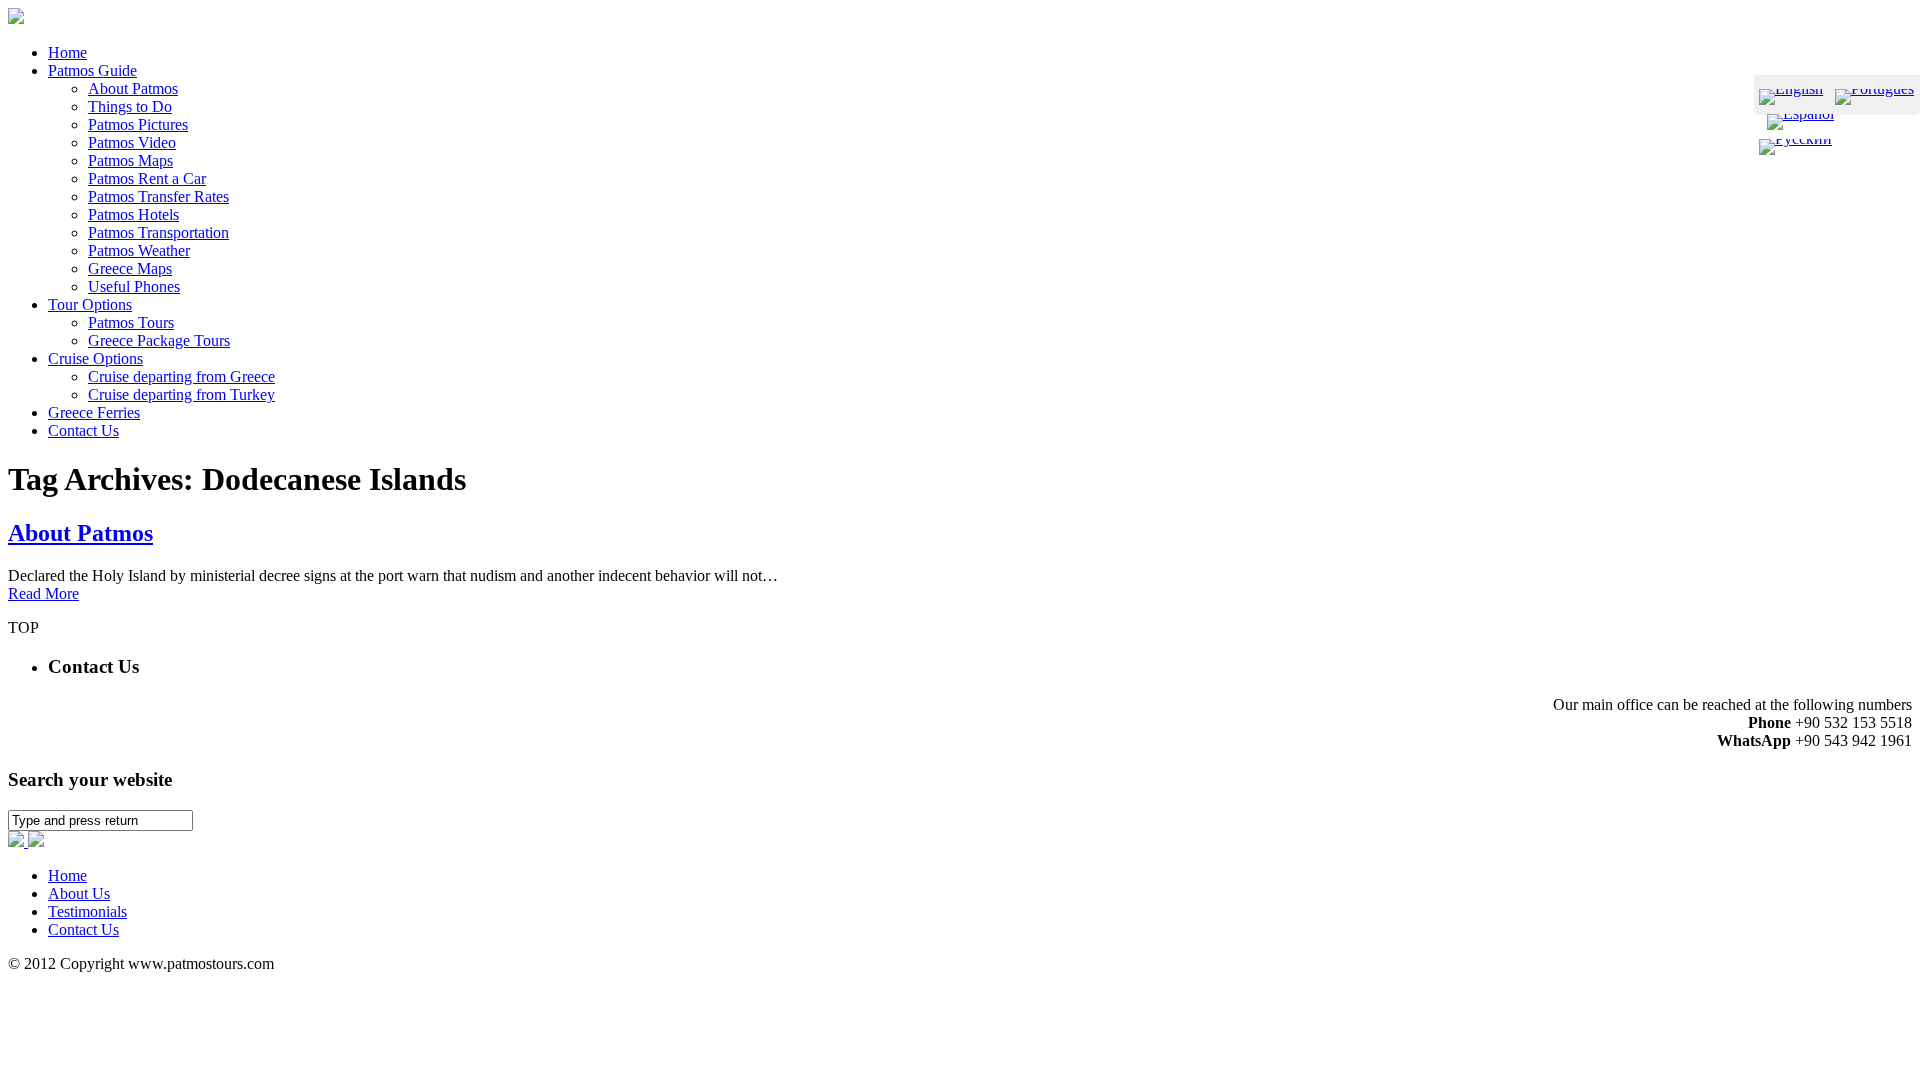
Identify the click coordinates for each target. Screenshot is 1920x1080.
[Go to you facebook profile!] (18, 841)
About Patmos (80, 533)
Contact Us (83, 929)
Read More (43, 593)
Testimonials (87, 911)
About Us (79, 893)
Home (67, 875)
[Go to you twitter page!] (36, 841)
